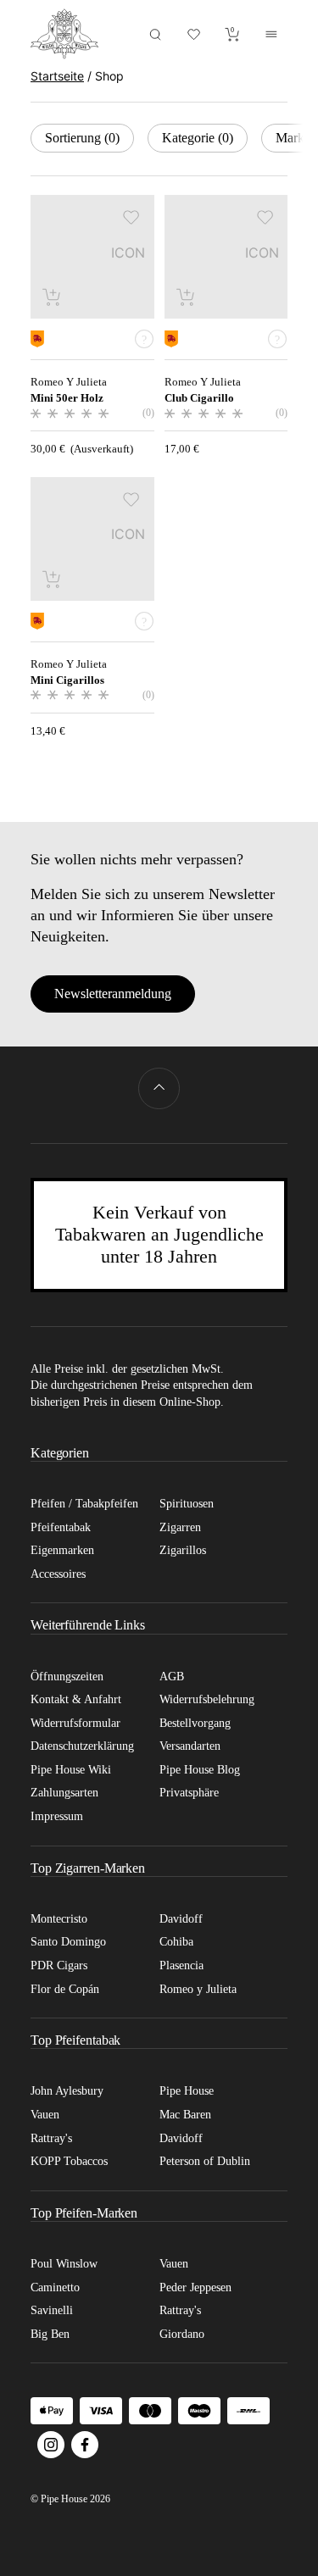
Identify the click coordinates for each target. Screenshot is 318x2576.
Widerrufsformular (75, 1723)
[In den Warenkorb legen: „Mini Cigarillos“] (53, 579)
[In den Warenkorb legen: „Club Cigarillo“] (187, 297)
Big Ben (50, 2334)
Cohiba (176, 1942)
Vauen (45, 2115)
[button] (131, 217)
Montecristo (59, 1919)
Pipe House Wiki (71, 1770)
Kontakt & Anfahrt (76, 1699)
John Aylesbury (67, 2091)
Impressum (57, 1816)
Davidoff (181, 1919)
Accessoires (58, 1574)
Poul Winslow (64, 2264)
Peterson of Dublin (205, 2161)
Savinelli (52, 2310)
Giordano (182, 2334)
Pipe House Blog (200, 1770)
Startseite (57, 76)
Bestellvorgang (195, 1723)
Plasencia (181, 1965)
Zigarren (180, 1527)
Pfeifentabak (61, 1527)
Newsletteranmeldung (113, 994)
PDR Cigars (59, 1965)
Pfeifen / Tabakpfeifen (84, 1504)
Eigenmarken (62, 1550)
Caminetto (55, 2287)
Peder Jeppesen (195, 2287)
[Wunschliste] (194, 34)
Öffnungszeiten (67, 1677)
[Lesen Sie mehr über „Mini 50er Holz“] (53, 297)
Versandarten (190, 1746)
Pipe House (187, 2091)
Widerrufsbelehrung (207, 1699)
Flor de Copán (65, 1989)
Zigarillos (183, 1550)
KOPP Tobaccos (69, 2161)
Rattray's (51, 2138)
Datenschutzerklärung (82, 1746)
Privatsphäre (189, 1793)
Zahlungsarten (64, 1793)
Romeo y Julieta (198, 1989)
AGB (172, 1677)
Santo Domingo (68, 1942)
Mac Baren (185, 2115)
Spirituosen (187, 1504)
